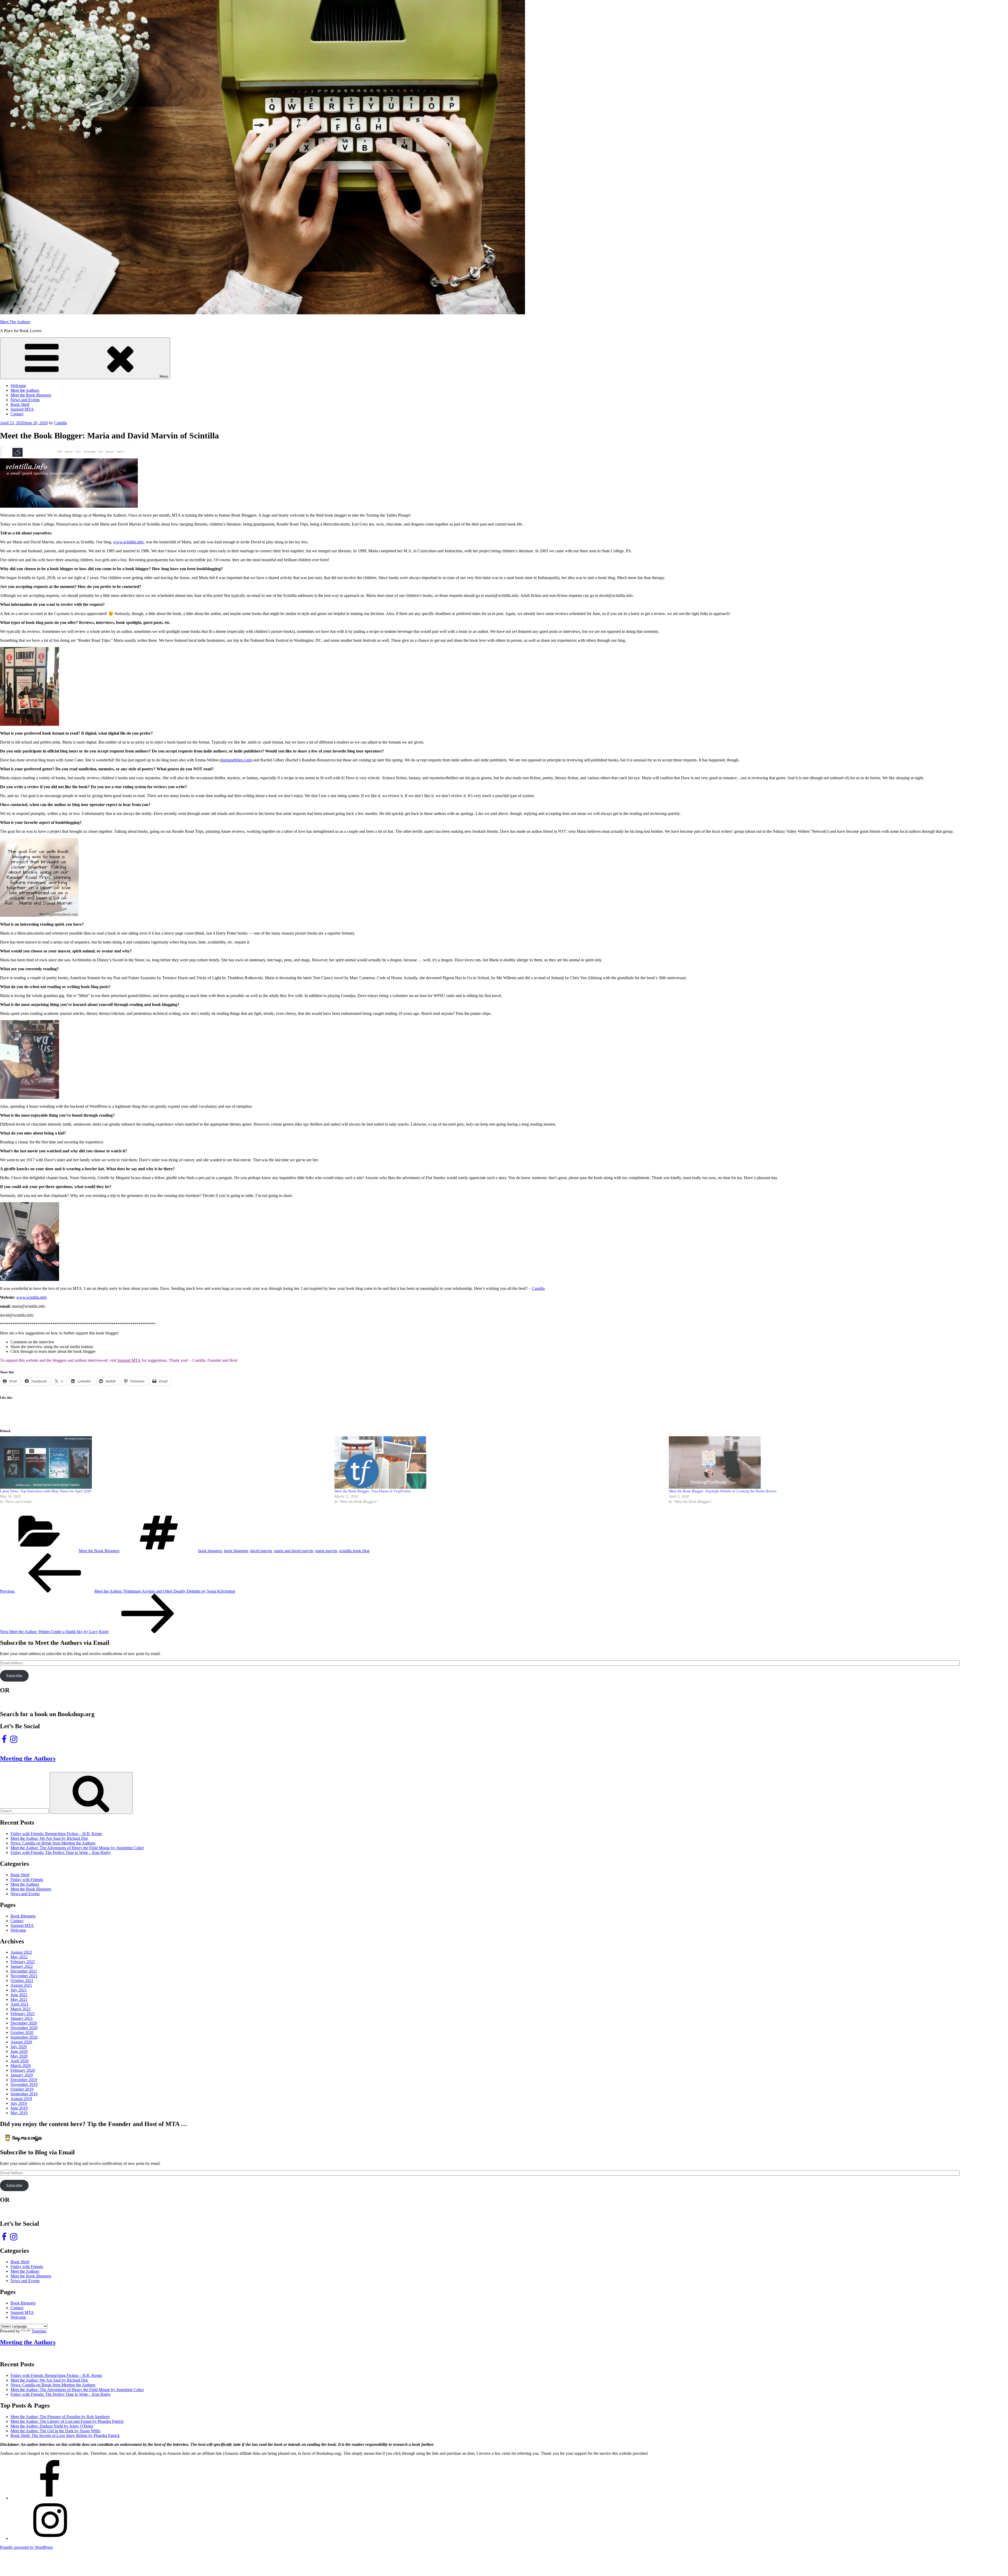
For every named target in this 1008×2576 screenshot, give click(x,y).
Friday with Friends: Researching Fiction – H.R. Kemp (56, 1834)
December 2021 (24, 1971)
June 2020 (19, 2051)
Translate (39, 2331)
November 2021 (24, 1976)
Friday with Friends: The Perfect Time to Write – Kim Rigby (61, 1853)
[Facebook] (50, 2498)
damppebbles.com (236, 760)
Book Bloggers (23, 1916)
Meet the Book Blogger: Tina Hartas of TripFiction (373, 1491)
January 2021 (22, 2018)
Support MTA (22, 409)
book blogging (236, 1551)
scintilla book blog (354, 1551)
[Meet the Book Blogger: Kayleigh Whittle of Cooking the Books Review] (833, 1462)
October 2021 (22, 1981)
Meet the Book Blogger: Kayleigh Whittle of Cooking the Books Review (723, 1491)
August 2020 (21, 2042)
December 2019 (24, 2080)
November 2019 (24, 2084)
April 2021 (20, 2004)
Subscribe (14, 1676)
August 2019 (21, 2099)
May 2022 (19, 1957)
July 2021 (19, 1990)
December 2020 (24, 2023)
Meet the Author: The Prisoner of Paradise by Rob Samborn (60, 2417)
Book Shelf (20, 404)
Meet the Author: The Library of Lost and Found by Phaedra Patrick (67, 2421)
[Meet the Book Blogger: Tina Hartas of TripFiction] (499, 1462)
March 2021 (21, 2009)
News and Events (25, 400)
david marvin (261, 1551)
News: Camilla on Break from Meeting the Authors (53, 1843)
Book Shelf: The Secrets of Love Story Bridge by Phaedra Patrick (65, 2435)
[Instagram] (50, 2538)
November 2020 (24, 2028)
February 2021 (23, 2014)
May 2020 (19, 2056)
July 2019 (19, 2103)
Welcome (18, 386)
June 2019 (19, 2108)
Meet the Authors (25, 390)
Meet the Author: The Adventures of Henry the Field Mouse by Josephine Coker (77, 1848)
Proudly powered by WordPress (26, 2547)
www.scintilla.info (128, 542)
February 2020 (23, 2070)
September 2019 (24, 2094)
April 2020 (20, 2061)
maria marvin (326, 1551)
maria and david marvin (294, 1551)
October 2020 (22, 2032)
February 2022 (23, 1962)
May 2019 (19, 2113)
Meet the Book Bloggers (31, 395)
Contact (17, 414)
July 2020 (19, 2047)
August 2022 (21, 1952)
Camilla (61, 423)
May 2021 (19, 1999)
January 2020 (22, 2075)
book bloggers (210, 1551)
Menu (164, 376)
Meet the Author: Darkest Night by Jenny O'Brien (52, 2426)
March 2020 (21, 2066)
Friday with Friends (27, 1880)
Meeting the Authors (28, 1758)
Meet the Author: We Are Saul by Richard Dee (49, 1838)
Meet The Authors (15, 322)
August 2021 (21, 1985)
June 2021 (19, 1995)
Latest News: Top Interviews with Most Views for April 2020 (46, 1491)
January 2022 (22, 1966)
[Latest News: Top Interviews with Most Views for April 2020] (165, 1462)
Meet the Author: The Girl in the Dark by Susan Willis (55, 2431)
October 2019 (22, 2089)
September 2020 (24, 2037)
